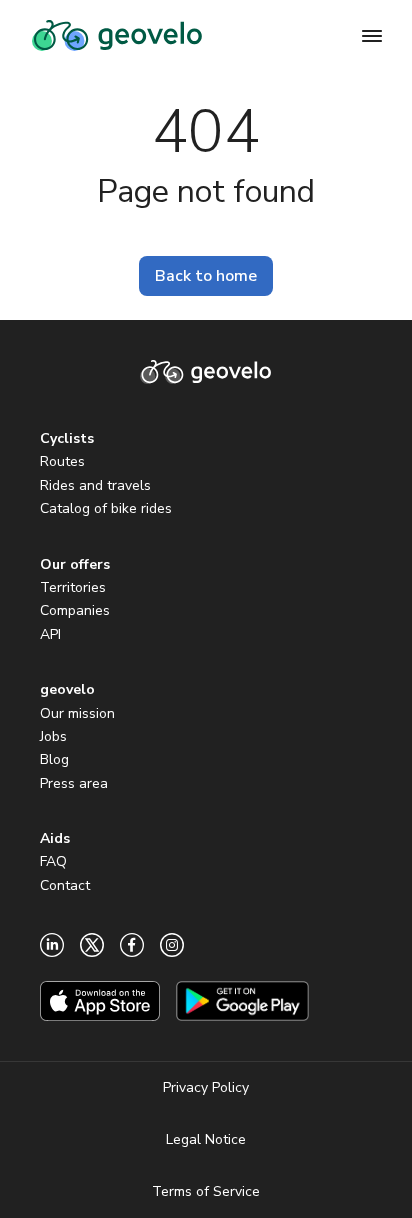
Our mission (77, 713)
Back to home (206, 276)
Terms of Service (206, 1191)
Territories (73, 587)
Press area (74, 783)
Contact (65, 885)
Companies (75, 610)
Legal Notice (206, 1139)
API (50, 634)
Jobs (53, 736)
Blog (54, 759)
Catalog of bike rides (106, 508)
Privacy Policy (206, 1087)
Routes (62, 461)
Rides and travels (95, 485)
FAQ (53, 861)
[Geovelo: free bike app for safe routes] (117, 36)
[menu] (372, 36)
